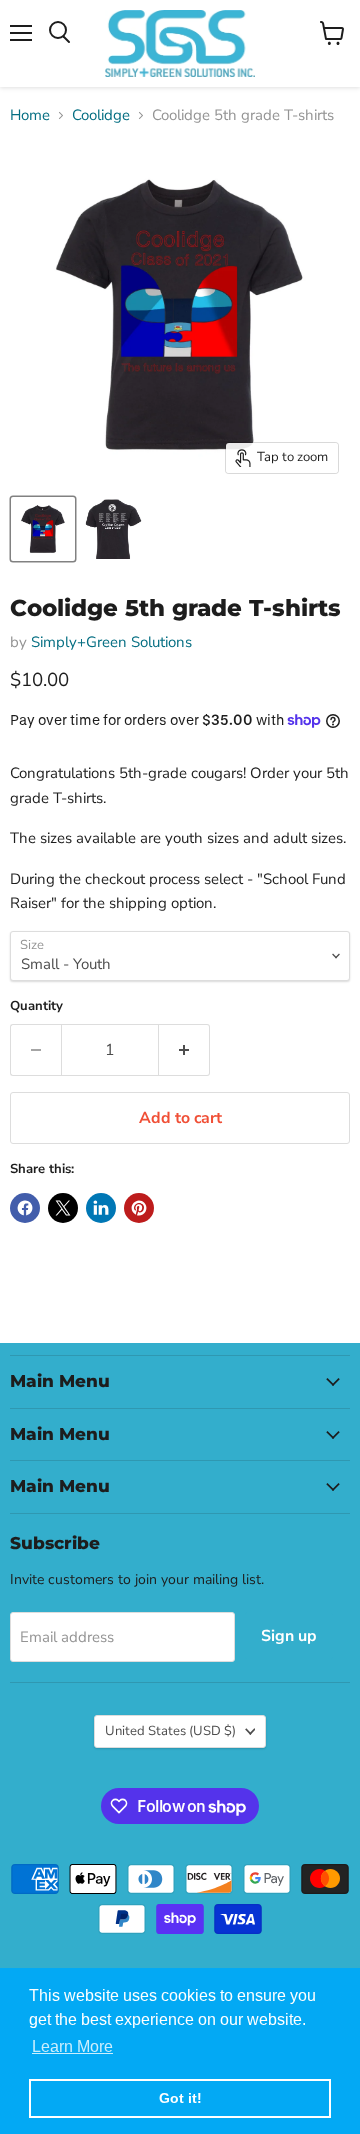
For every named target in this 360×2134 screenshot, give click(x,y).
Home (30, 115)
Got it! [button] (180, 2098)
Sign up (289, 1636)
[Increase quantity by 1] (184, 1050)
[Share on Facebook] (25, 1208)
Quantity (36, 1006)
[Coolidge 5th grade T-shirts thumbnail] (43, 529)
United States (170, 1731)
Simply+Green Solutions (111, 642)
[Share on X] (63, 1208)
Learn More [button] (72, 2046)
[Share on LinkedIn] (101, 1208)
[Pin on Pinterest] (139, 1208)
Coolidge (101, 115)
